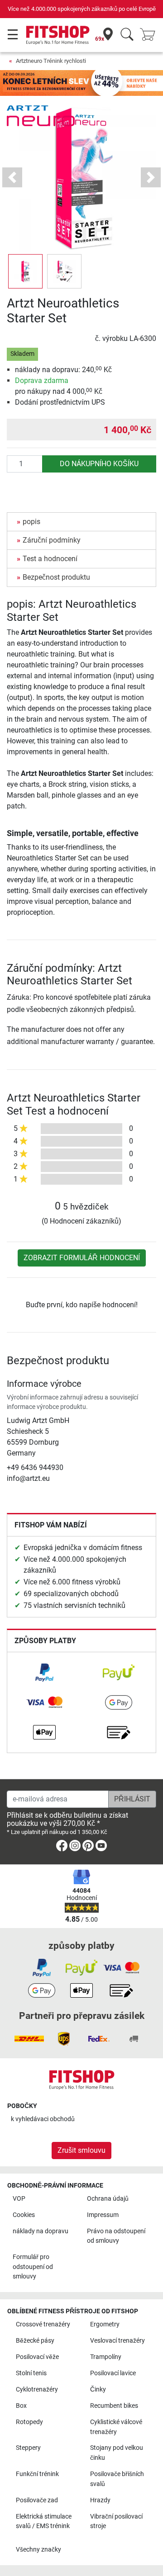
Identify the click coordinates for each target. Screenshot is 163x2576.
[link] (44, 1673)
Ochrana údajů (108, 2199)
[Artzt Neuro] (41, 115)
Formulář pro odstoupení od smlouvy (33, 2267)
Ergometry (105, 2324)
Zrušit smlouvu (81, 2150)
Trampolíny (106, 2357)
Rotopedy (29, 2422)
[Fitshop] (58, 35)
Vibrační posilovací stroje (116, 2522)
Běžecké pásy (35, 2341)
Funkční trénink (37, 2474)
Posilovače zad (37, 2500)
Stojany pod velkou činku (117, 2453)
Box (21, 2406)
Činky (98, 2389)
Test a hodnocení (50, 559)
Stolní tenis (31, 2373)
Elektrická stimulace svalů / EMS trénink (44, 2522)
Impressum (103, 2215)
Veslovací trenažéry (117, 2341)
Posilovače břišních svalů (117, 2479)
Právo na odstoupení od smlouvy (116, 2236)
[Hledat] (127, 35)
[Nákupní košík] (150, 35)
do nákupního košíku (99, 464)
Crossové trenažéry (43, 2324)
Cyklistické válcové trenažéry (116, 2427)
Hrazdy (100, 2500)
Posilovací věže (37, 2357)
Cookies (24, 2215)
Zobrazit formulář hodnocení (82, 1258)
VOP (19, 2199)
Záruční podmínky (52, 540)
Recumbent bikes (114, 2406)
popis (31, 522)
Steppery (28, 2448)
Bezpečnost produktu (56, 577)
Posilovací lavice (113, 2373)
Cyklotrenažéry (37, 2389)
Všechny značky (38, 2550)
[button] (25, 271)
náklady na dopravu (41, 2231)
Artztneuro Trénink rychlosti (51, 61)
